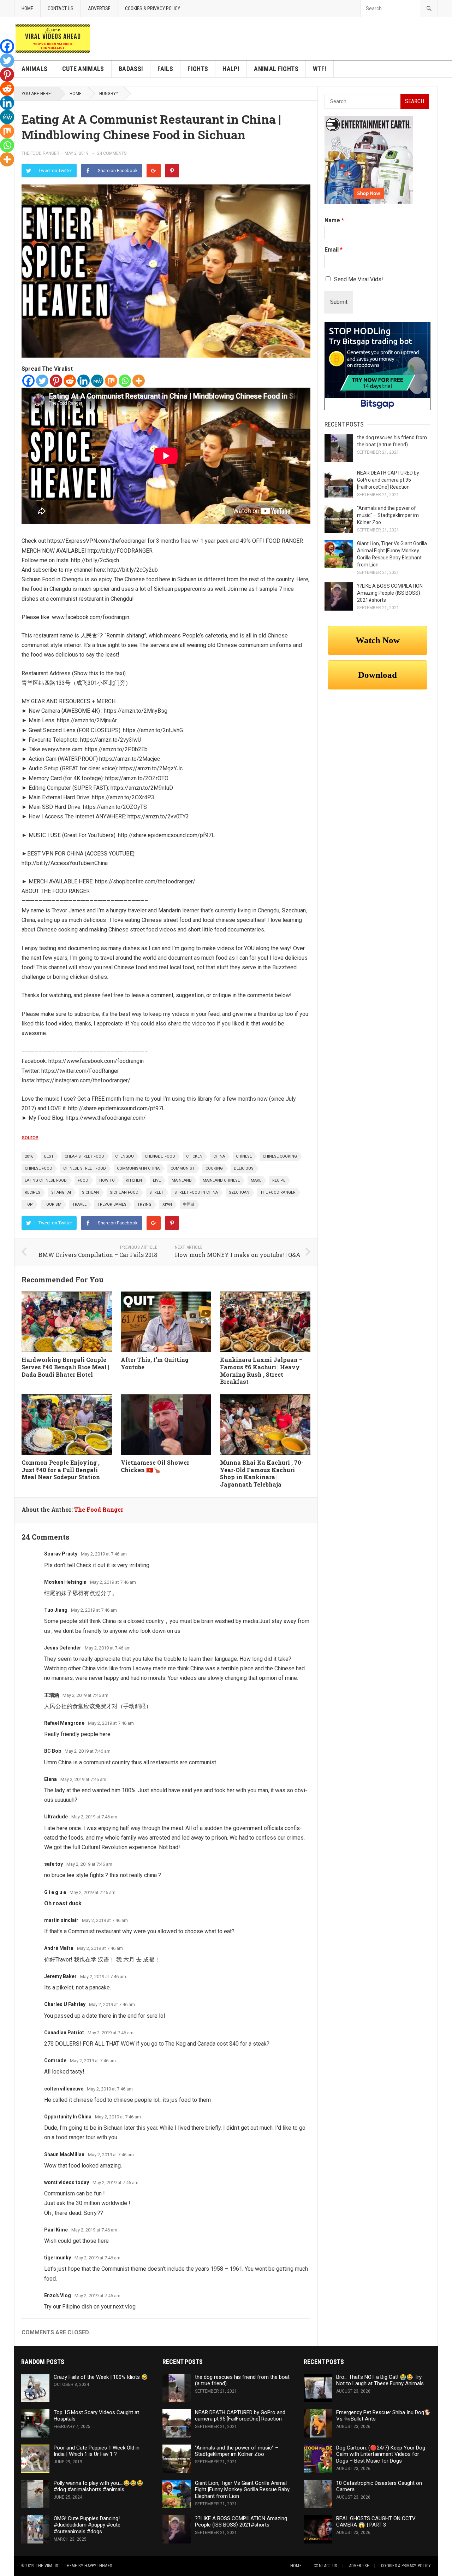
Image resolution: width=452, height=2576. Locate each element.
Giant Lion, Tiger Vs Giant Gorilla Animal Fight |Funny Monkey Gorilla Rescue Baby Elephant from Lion (242, 2490)
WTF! (320, 69)
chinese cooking (280, 1156)
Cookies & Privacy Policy (153, 8)
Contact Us (61, 8)
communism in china (138, 1168)
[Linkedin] (84, 381)
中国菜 (189, 1204)
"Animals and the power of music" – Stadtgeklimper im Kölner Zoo (388, 515)
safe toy (53, 1864)
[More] (139, 381)
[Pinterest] (172, 171)
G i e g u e (55, 1892)
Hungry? (108, 94)
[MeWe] (97, 381)
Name (334, 220)
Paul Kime (56, 2230)
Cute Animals (83, 69)
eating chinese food (46, 1180)
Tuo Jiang (56, 1610)
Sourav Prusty (61, 1554)
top (29, 1204)
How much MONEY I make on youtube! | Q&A (238, 1255)
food (83, 1180)
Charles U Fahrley (65, 2004)
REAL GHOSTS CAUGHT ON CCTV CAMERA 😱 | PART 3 (376, 2522)
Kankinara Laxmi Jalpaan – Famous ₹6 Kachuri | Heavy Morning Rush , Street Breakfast (261, 1371)
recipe (279, 1180)
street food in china (196, 1192)
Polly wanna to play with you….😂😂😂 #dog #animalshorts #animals (99, 2486)
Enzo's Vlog (58, 2295)
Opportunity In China (68, 2117)
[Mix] (111, 381)
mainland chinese (221, 1180)
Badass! (131, 69)
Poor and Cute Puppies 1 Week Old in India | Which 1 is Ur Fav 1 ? (97, 2451)
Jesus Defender (63, 1648)
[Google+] (154, 171)
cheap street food (84, 1156)
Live (157, 1180)
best (49, 1156)
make (256, 1180)
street (156, 1192)
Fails (165, 69)
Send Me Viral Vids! (359, 279)
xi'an (167, 1204)
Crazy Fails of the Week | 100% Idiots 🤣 (101, 2377)
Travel (79, 1204)
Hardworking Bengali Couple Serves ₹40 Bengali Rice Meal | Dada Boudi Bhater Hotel (65, 1367)
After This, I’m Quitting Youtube (155, 1363)
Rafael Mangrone (64, 1723)
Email (334, 250)
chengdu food (160, 1156)
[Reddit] (70, 381)
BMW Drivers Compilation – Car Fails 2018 (98, 1255)
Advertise (99, 8)
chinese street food (85, 1168)
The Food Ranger (40, 153)
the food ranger (278, 1192)
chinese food (38, 1168)
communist (183, 1168)
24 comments (112, 153)
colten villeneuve (64, 2089)
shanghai (61, 1192)
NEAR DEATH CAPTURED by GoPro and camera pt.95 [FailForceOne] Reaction (388, 480)
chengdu (124, 1156)
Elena (50, 1779)
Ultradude (56, 1817)
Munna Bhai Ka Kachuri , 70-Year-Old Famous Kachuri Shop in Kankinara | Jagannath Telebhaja (262, 1473)
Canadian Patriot (64, 2033)
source (30, 1137)
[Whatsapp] (125, 381)
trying (144, 1204)
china (219, 1156)
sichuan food (124, 1192)
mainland (182, 1180)
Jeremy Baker (60, 1976)
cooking (214, 1168)
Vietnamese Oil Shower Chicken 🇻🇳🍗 (155, 1466)
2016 (29, 1156)
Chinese (244, 1156)
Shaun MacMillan (64, 2154)
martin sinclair (61, 1920)
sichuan (90, 1192)
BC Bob (53, 1751)
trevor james (112, 1204)
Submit (339, 302)
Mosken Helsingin (65, 1582)
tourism (53, 1204)
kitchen (134, 1180)
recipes (32, 1192)
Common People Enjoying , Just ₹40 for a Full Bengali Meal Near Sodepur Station (61, 1470)
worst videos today (67, 2182)
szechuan (239, 1192)
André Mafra (59, 1948)
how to (107, 1180)
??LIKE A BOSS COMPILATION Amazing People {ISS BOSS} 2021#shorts (390, 593)
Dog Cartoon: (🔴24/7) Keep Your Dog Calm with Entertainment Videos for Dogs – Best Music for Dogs (381, 2454)
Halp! (231, 69)
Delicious (244, 1168)
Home (27, 8)
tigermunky (58, 2258)
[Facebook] (28, 381)
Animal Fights (276, 69)
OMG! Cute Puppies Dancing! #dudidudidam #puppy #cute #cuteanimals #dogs (87, 2525)
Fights (198, 69)
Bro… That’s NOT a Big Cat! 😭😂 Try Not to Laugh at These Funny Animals (380, 2380)
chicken (194, 1156)
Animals (35, 69)
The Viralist (48, 2566)
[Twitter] (42, 381)
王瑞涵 (52, 1695)
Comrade (55, 2060)
